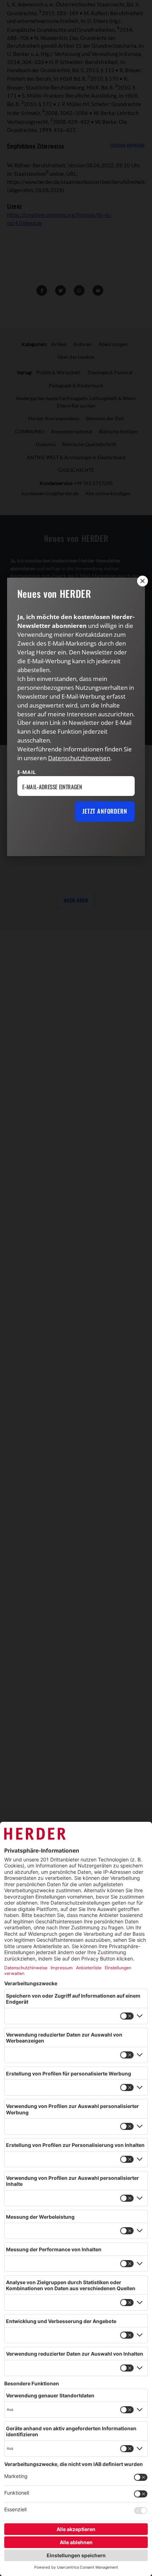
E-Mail (27, 772)
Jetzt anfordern (105, 811)
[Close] (142, 581)
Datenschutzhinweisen (79, 758)
